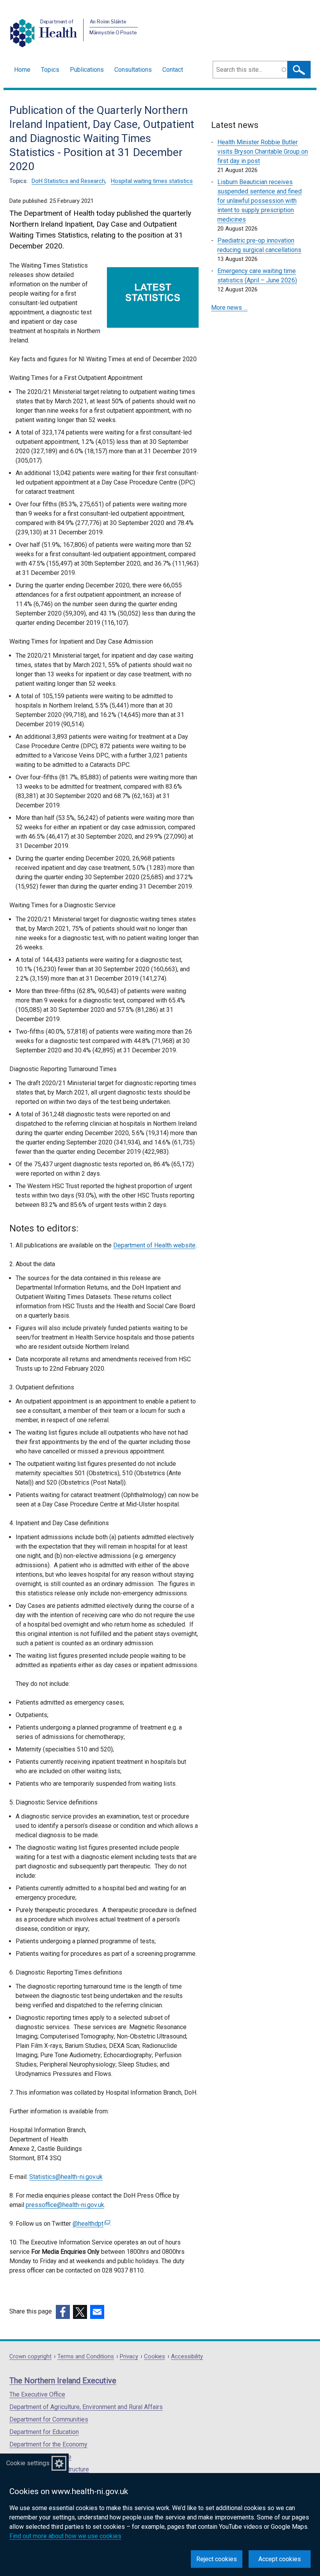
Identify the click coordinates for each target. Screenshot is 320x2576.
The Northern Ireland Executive (63, 2381)
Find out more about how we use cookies (65, 2536)
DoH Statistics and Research (68, 181)
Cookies (155, 2357)
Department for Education (44, 2432)
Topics (50, 70)
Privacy (129, 2357)
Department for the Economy (48, 2444)
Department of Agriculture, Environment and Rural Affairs (86, 2407)
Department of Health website (154, 1245)
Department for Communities (49, 2419)
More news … (229, 308)
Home (22, 70)
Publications (87, 70)
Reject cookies (217, 2559)
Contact (173, 70)
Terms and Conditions (86, 2357)
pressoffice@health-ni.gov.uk (65, 2205)
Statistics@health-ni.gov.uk (66, 2177)
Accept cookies (280, 2559)
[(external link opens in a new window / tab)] (63, 2312)
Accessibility (187, 2357)
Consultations (133, 70)
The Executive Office (37, 2394)
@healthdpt (90, 2224)
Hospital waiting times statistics (152, 181)
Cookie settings (28, 2463)
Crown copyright (30, 2357)
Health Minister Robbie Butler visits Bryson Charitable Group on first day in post (263, 152)
